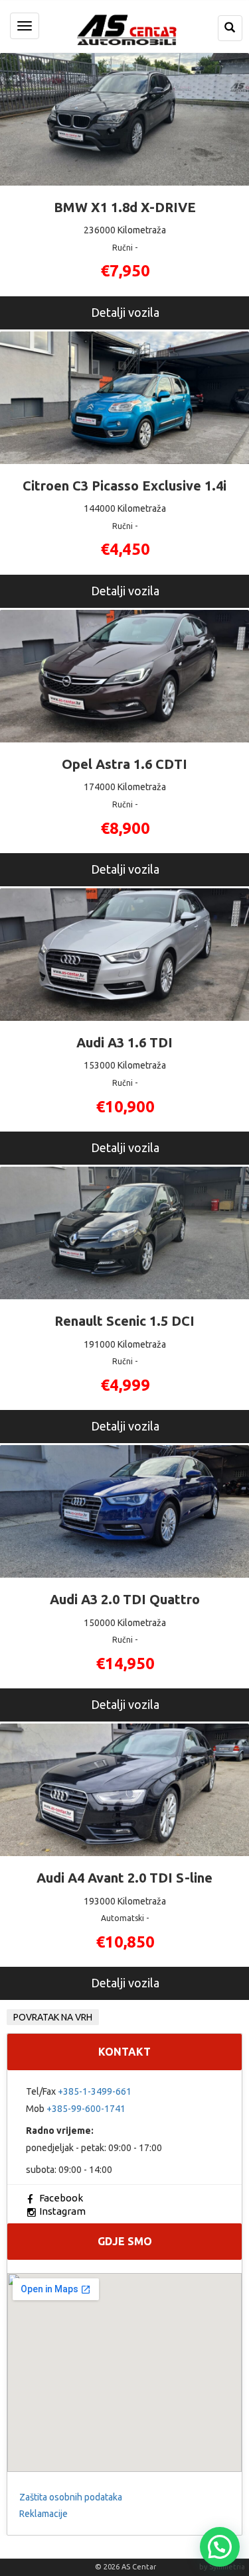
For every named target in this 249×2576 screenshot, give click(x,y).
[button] (220, 2547)
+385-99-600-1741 (86, 2109)
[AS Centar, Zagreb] (124, 28)
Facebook (61, 2198)
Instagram (62, 2211)
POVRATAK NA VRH (53, 2017)
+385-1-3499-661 (95, 2091)
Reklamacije (43, 2514)
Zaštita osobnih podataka (71, 2497)
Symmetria (227, 2567)
